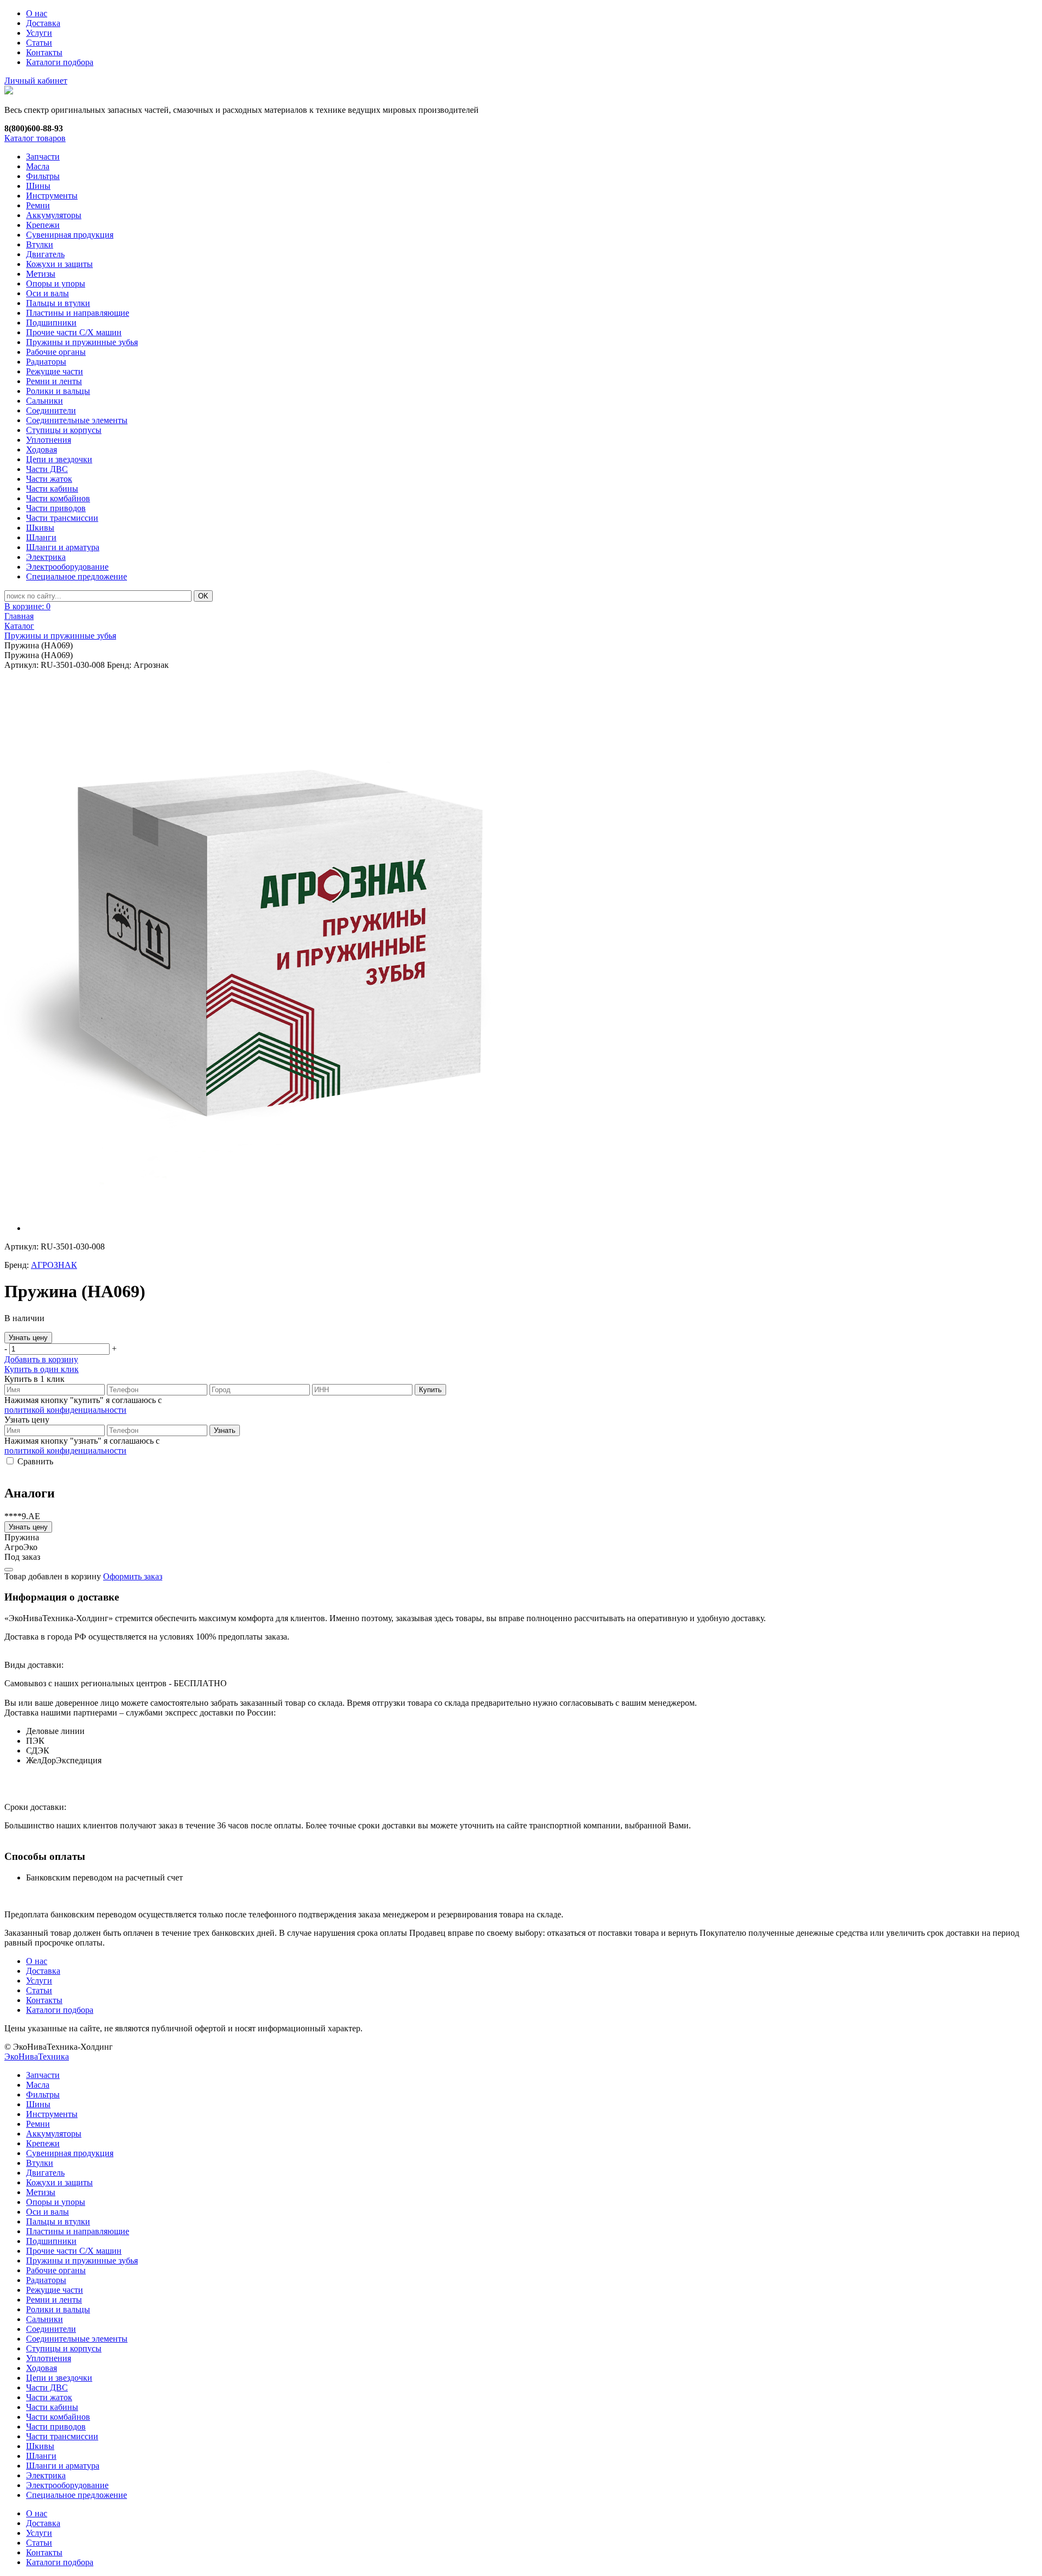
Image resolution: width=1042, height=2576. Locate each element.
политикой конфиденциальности (65, 1410)
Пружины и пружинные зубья (82, 342)
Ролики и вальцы (58, 391)
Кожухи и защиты (59, 264)
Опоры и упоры (56, 283)
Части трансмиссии (62, 518)
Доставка (43, 23)
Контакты (44, 52)
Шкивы (40, 528)
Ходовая (42, 449)
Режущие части (55, 371)
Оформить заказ (133, 1576)
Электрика (46, 557)
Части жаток (49, 479)
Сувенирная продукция (70, 235)
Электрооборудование (67, 567)
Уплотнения (49, 440)
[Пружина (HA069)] (276, 941)
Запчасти (43, 157)
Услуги (39, 33)
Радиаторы (46, 362)
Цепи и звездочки (59, 459)
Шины (38, 186)
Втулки (40, 244)
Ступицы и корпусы (64, 430)
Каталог (19, 626)
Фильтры (43, 176)
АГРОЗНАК (54, 1265)
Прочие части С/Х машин (74, 332)
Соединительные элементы (77, 420)
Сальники (45, 401)
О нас (37, 13)
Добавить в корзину (41, 1359)
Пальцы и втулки (58, 303)
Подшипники (51, 323)
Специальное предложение (77, 576)
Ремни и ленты (54, 381)
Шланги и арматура (63, 547)
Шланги (41, 537)
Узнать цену (28, 1338)
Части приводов (56, 508)
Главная (19, 616)
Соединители (51, 410)
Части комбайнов (58, 498)
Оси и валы (47, 293)
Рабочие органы (56, 352)
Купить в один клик (42, 1369)
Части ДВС (47, 469)
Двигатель (45, 254)
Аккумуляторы (54, 215)
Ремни (38, 205)
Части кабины (52, 489)
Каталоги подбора (60, 62)
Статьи (39, 43)
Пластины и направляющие (78, 313)
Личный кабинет (36, 81)
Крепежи (43, 225)
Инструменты (52, 196)
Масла (38, 166)
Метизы (41, 274)
